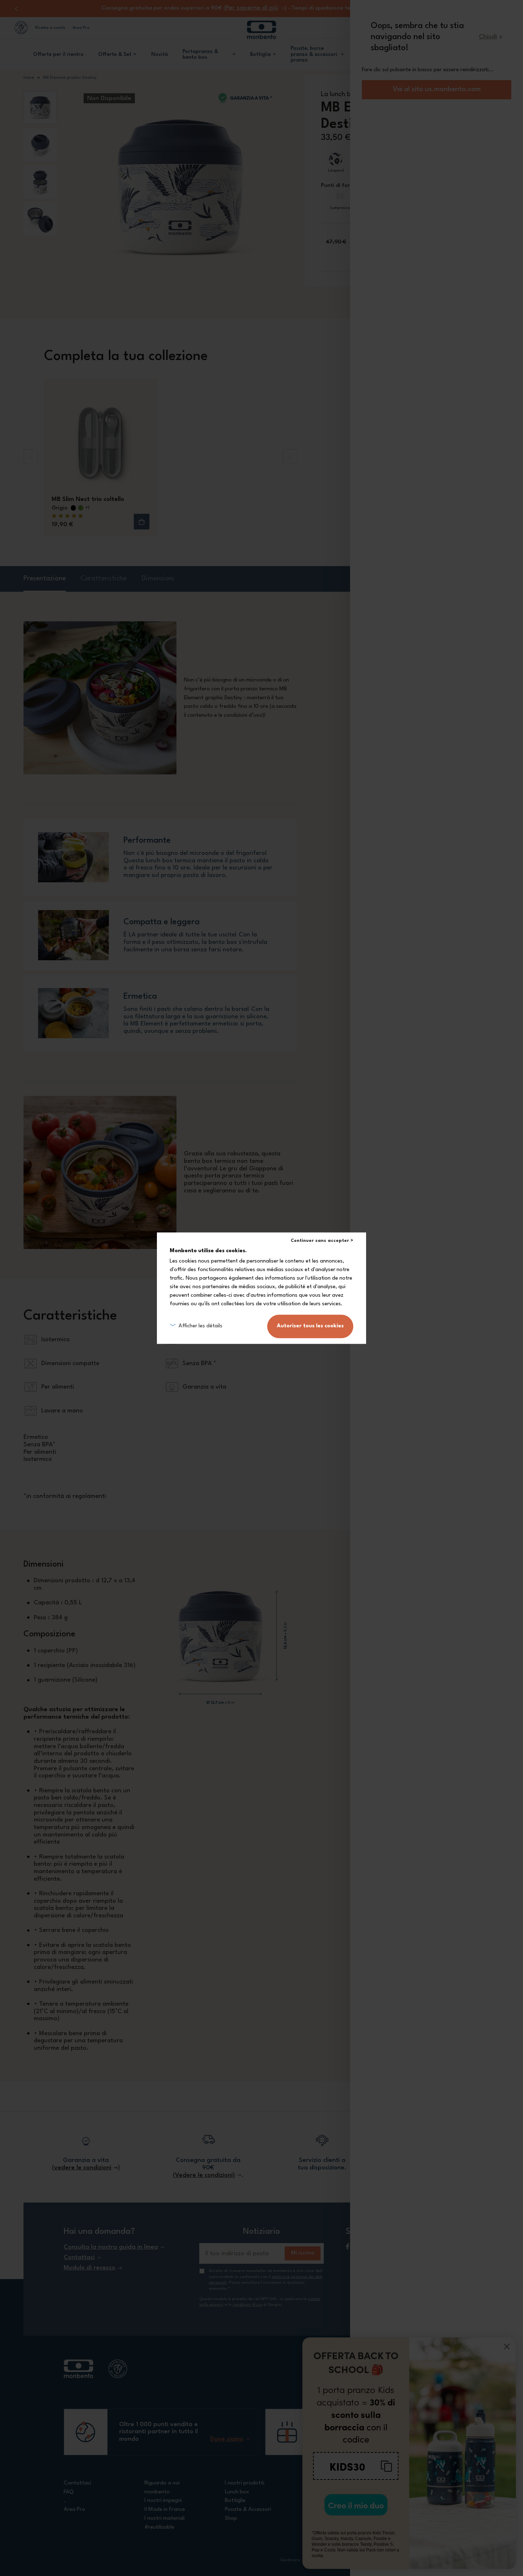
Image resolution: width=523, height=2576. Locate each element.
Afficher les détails (200, 1326)
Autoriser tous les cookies (310, 1326)
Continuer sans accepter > (322, 1241)
